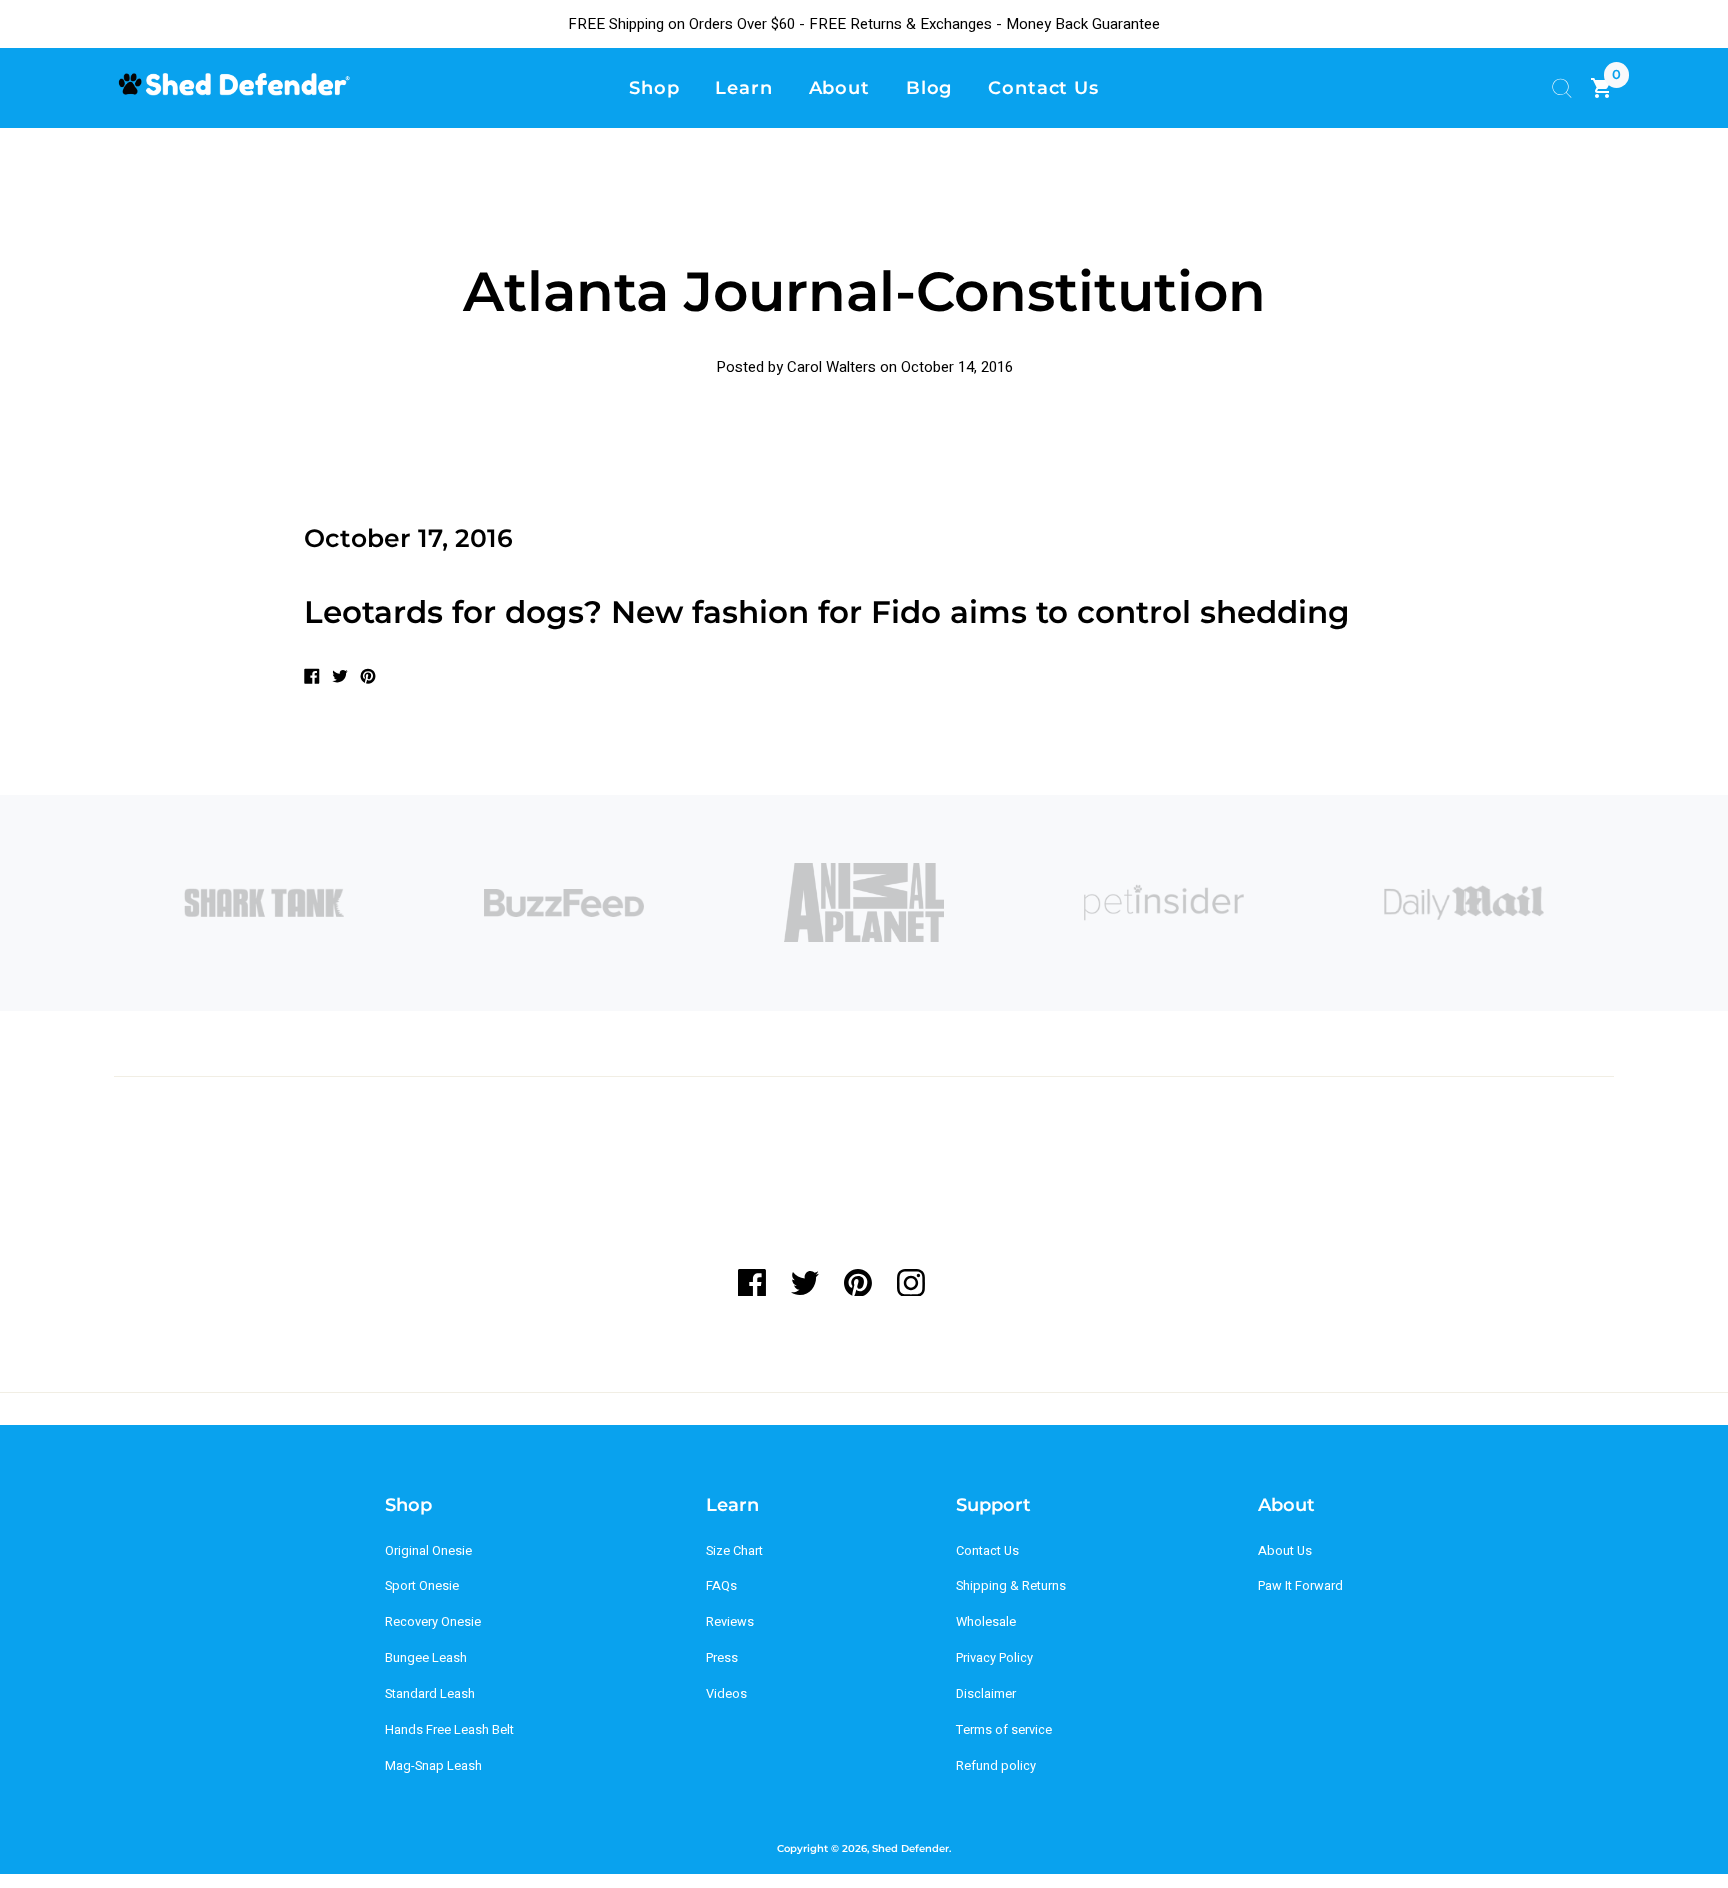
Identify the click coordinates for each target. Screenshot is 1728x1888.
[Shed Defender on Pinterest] (857, 1283)
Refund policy (996, 1766)
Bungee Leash (426, 1658)
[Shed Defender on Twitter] (804, 1283)
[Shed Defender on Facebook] (758, 1283)
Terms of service (1004, 1730)
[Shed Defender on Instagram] (910, 1283)
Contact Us (987, 1551)
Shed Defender (910, 1848)
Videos (726, 1694)
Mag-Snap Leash (433, 1766)
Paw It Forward (1300, 1586)
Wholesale (986, 1622)
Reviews (730, 1622)
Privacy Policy (994, 1658)
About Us (1285, 1551)
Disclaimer (986, 1694)
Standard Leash (430, 1694)
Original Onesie (428, 1551)
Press (722, 1658)
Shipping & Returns (1011, 1586)
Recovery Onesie (433, 1622)
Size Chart (734, 1551)
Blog (929, 87)
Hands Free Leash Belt (449, 1730)
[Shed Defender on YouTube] (963, 1283)
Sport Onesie (422, 1586)
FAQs (721, 1586)
